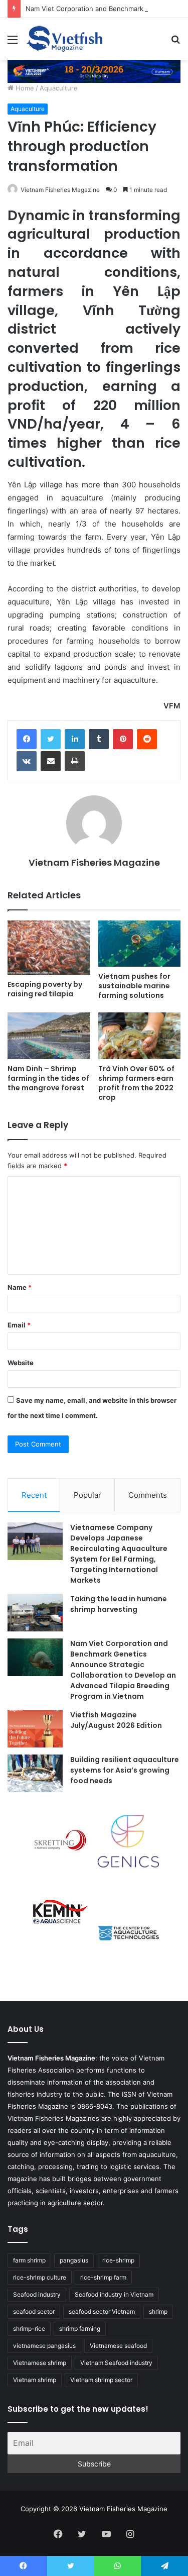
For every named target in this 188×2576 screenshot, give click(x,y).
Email (19, 1325)
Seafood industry (37, 2294)
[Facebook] (27, 739)
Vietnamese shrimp (40, 2363)
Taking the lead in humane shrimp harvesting (119, 1604)
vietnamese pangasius (44, 2346)
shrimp (158, 2311)
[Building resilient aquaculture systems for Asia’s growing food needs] (35, 1773)
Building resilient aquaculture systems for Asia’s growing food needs (125, 1770)
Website (21, 1363)
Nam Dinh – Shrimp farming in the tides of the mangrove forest (48, 1078)
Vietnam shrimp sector (101, 2380)
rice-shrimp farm (103, 2277)
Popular (87, 1495)
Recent (34, 1495)
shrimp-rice (29, 2329)
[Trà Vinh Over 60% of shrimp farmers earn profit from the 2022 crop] (140, 1036)
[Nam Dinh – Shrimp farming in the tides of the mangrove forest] (49, 1036)
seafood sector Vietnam (102, 2311)
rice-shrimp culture (40, 2277)
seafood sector (34, 2311)
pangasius (74, 2260)
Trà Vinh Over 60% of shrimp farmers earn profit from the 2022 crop (136, 1083)
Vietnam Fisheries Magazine (60, 190)
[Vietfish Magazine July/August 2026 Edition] (35, 1729)
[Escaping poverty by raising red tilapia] (49, 948)
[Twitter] (51, 739)
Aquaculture (59, 88)
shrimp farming (80, 2329)
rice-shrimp (118, 2260)
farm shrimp (29, 2260)
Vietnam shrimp (35, 2380)
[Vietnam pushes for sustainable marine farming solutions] (140, 944)
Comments (148, 1495)
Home (24, 88)
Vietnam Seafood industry (116, 2363)
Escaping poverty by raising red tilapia (45, 989)
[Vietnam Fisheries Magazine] (65, 39)
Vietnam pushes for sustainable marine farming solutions (134, 986)
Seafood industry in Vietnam (114, 2294)
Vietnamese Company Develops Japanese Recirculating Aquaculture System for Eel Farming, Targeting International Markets (119, 1554)
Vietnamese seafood (118, 2346)
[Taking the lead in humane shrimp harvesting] (35, 1613)
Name (20, 1287)
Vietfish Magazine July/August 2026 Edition (116, 1720)
